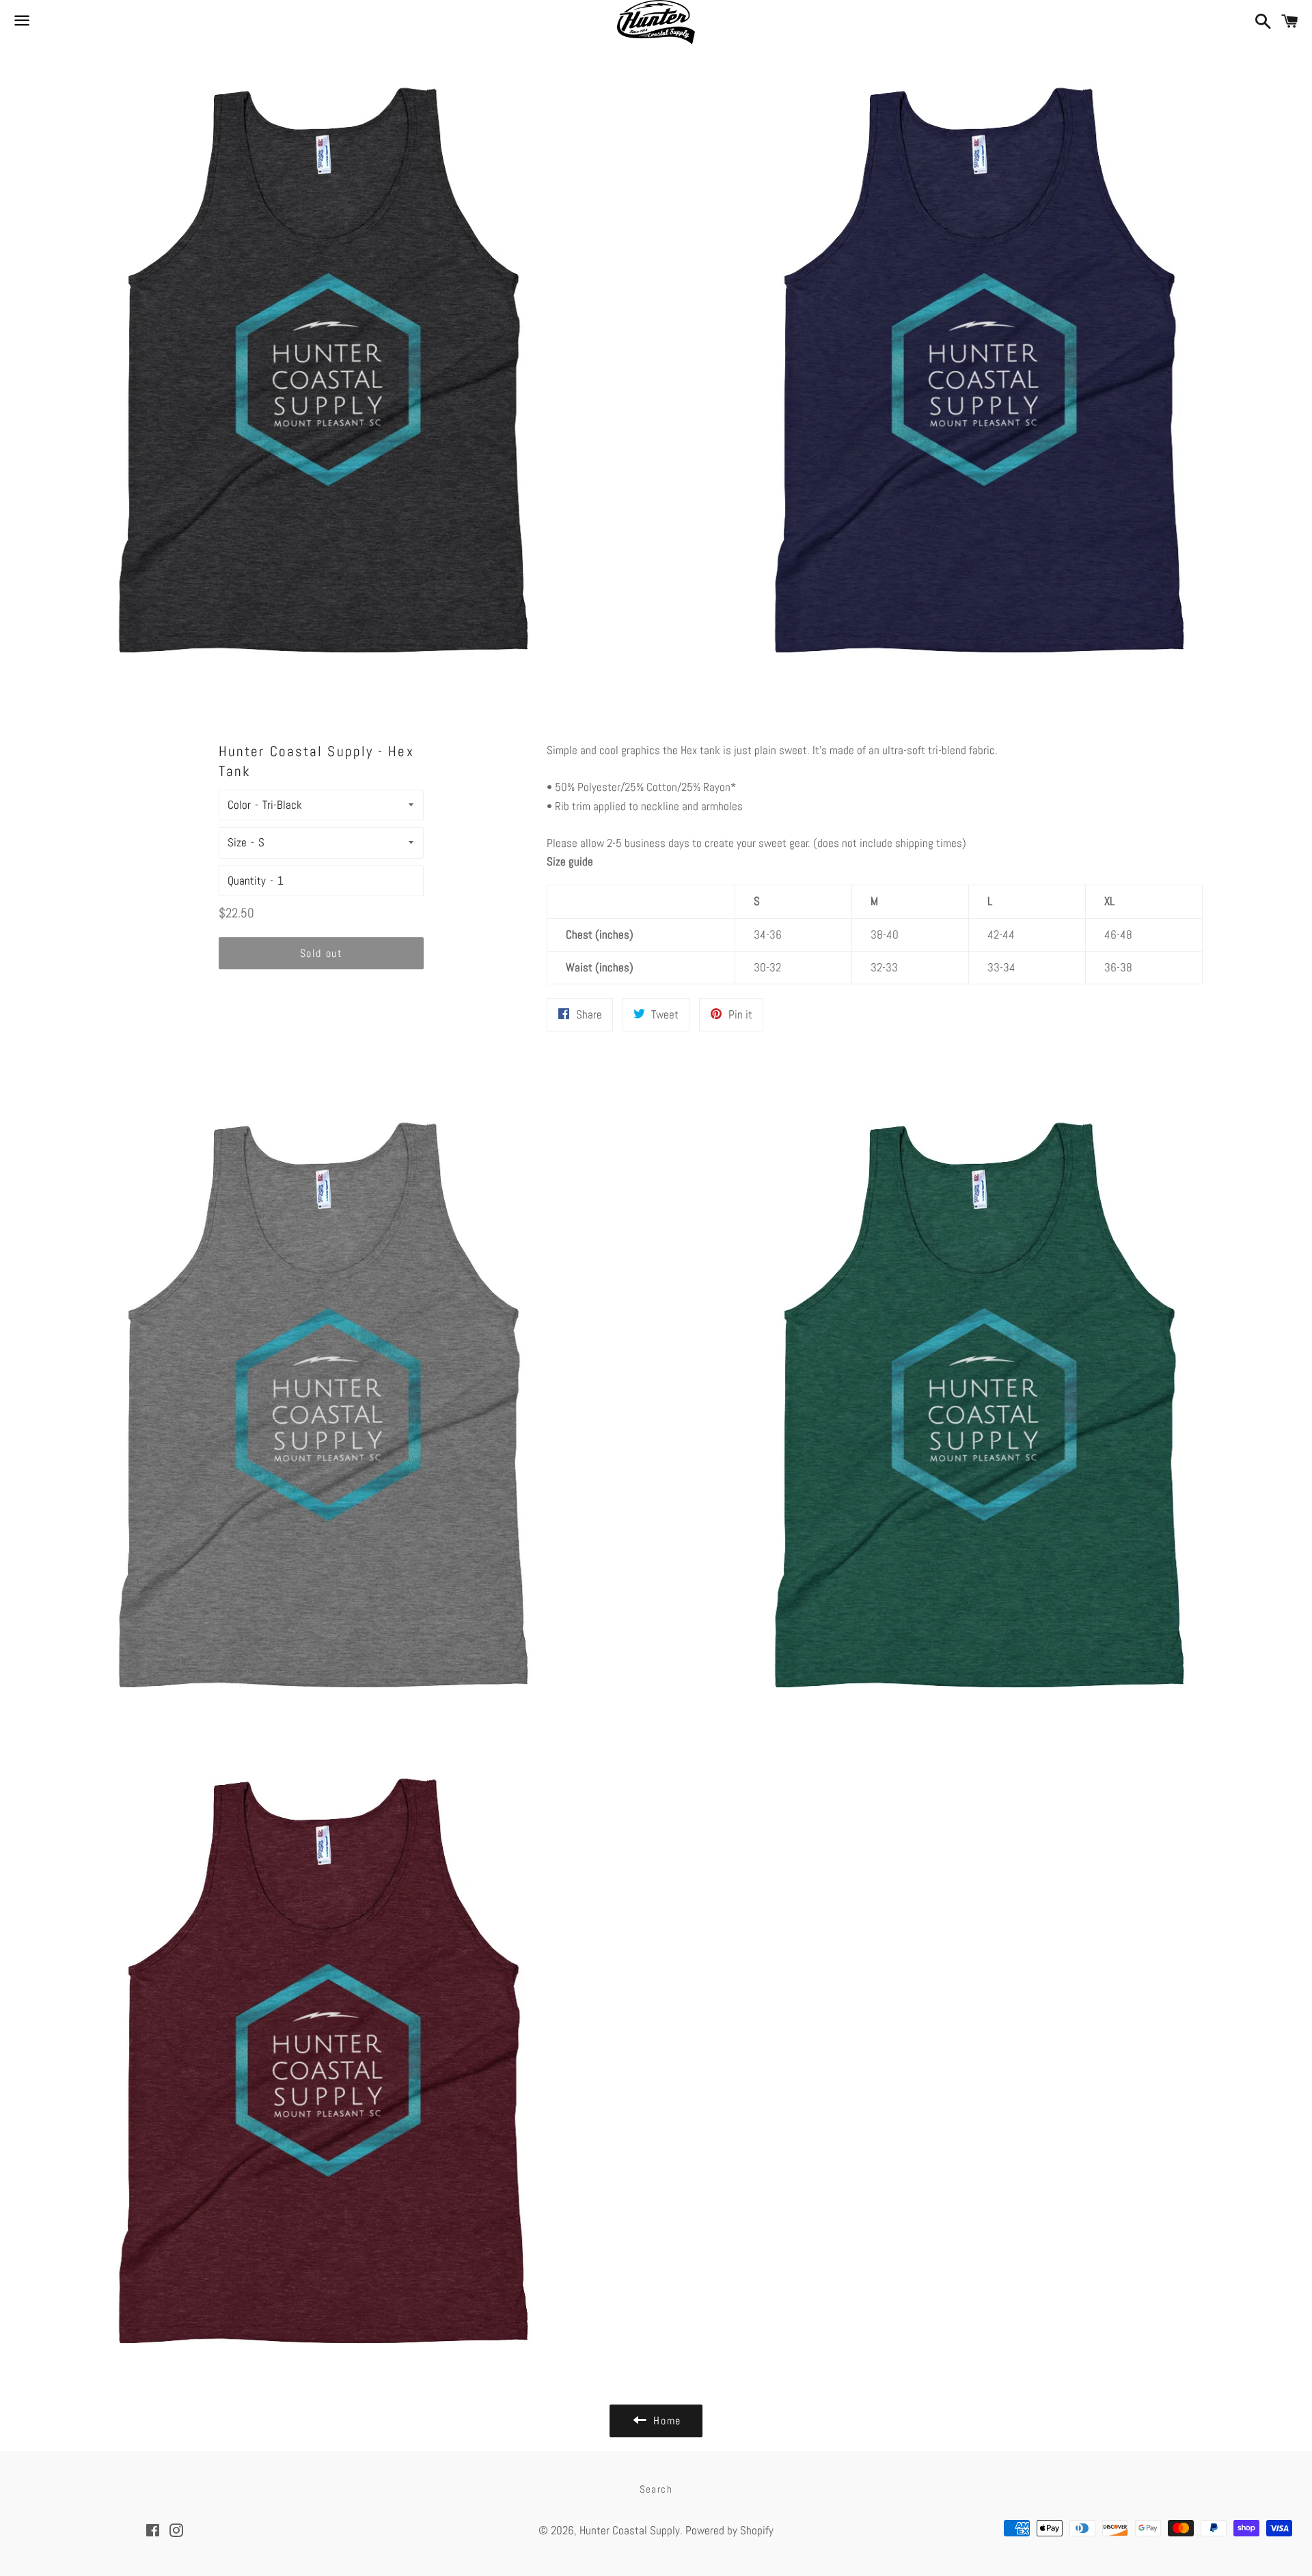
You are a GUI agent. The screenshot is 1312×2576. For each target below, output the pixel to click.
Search (656, 2489)
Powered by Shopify (729, 2530)
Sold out (322, 953)
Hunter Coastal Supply (630, 2530)
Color (239, 805)
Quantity (247, 881)
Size (237, 842)
